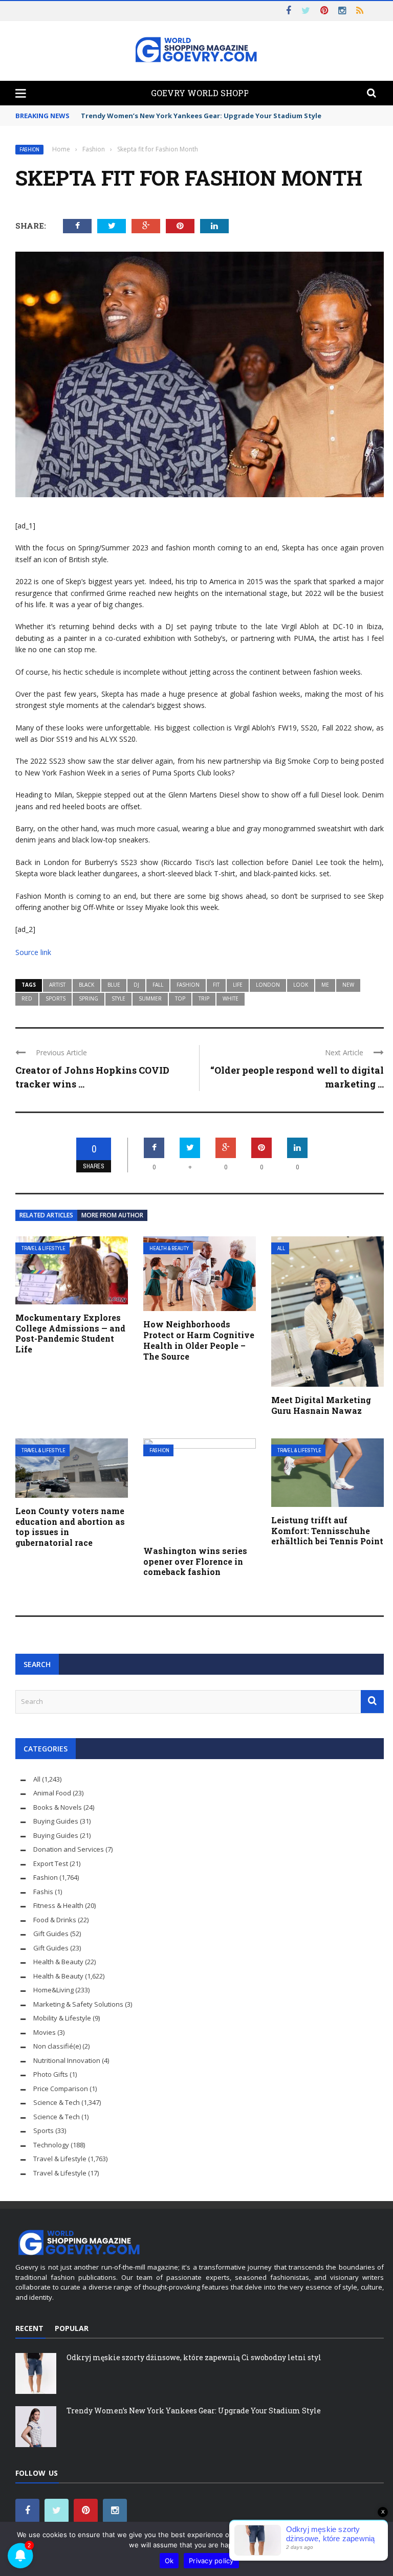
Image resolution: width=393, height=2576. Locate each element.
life (238, 985)
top (180, 998)
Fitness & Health (58, 1905)
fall (158, 985)
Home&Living (53, 1990)
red (27, 998)
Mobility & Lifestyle (62, 2018)
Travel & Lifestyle (43, 1248)
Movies (45, 2032)
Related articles (46, 1215)
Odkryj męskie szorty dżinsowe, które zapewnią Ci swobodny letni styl (194, 2357)
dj (136, 985)
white (231, 998)
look (301, 985)
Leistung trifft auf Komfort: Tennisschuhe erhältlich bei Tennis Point (327, 1531)
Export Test (51, 1863)
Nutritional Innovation (67, 2060)
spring (89, 998)
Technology (51, 2145)
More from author (112, 1215)
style (118, 998)
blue (114, 985)
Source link (33, 952)
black (86, 985)
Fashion (29, 150)
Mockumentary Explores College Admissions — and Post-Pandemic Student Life (70, 1333)
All (281, 1248)
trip (204, 998)
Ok (169, 2561)
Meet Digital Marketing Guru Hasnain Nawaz (321, 1405)
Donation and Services (69, 1849)
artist (57, 985)
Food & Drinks (55, 1920)
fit (216, 985)
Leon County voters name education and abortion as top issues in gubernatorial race (70, 1527)
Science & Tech (57, 2102)
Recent (29, 2328)
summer (150, 998)
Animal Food (52, 1793)
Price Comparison (61, 2089)
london (268, 985)
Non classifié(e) (57, 2046)
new (348, 985)
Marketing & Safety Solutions (78, 2004)
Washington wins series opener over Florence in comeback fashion (195, 1561)
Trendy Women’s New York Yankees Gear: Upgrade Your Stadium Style (201, 116)
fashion (188, 985)
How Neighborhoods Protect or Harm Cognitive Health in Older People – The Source (199, 1340)
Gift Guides (51, 1934)
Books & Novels (58, 1807)
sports (56, 998)
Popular (72, 2328)
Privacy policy (211, 2561)
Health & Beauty (169, 1248)
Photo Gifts (51, 2074)
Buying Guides (56, 1821)
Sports (43, 2130)
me (325, 985)
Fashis (43, 1892)
